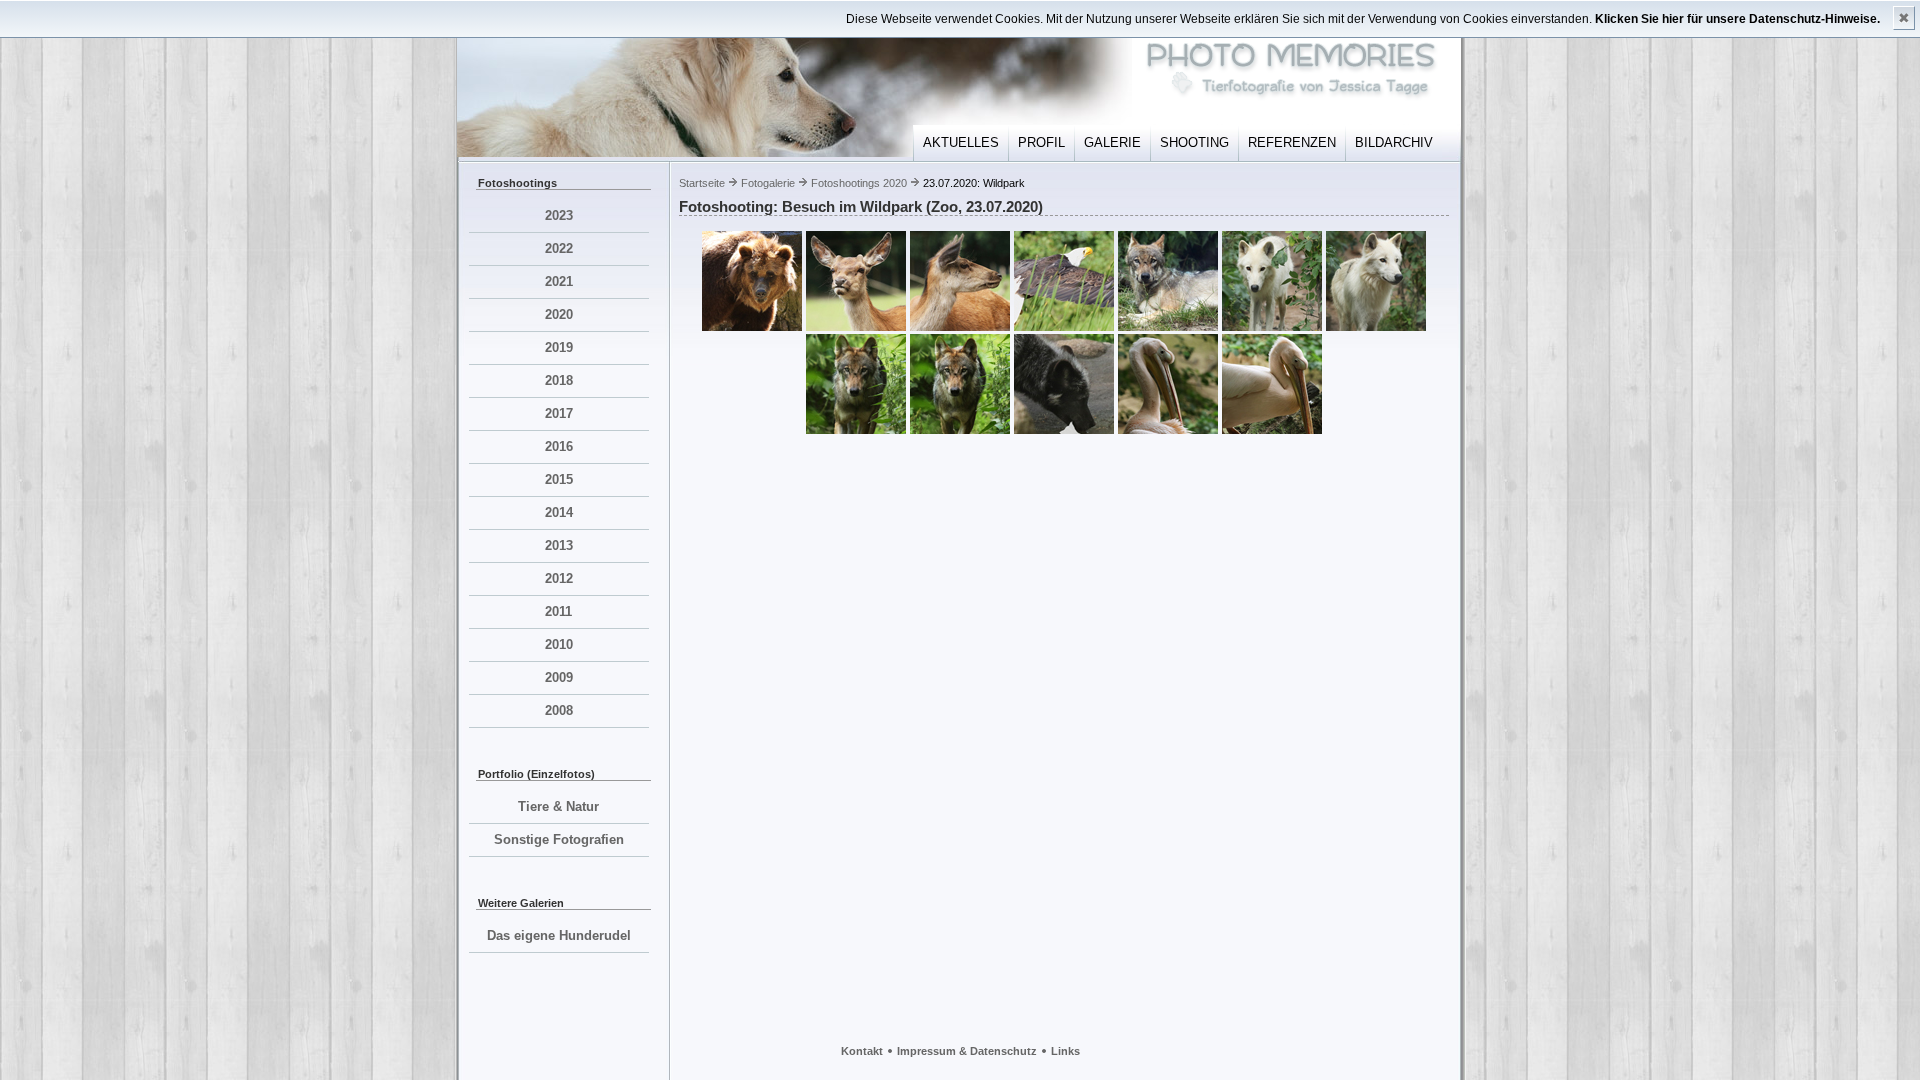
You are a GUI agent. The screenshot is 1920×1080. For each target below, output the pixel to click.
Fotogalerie (768, 183)
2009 (559, 677)
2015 (559, 479)
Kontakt (862, 1051)
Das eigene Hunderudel (559, 935)
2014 (559, 512)
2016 (559, 446)
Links (1065, 1051)
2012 (559, 578)
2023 (559, 215)
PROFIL (1041, 142)
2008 (559, 710)
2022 (559, 248)
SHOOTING (1194, 142)
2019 (559, 347)
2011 (558, 611)
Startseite (702, 183)
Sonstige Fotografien (559, 839)
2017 (559, 413)
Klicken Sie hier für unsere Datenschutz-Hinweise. (1737, 19)
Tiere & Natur (558, 806)
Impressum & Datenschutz (967, 1051)
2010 (559, 644)
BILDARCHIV (1394, 142)
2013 (559, 545)
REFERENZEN (1292, 142)
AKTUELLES (961, 142)
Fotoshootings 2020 (859, 183)
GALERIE (1112, 142)
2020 (559, 314)
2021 (559, 281)
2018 (559, 380)
